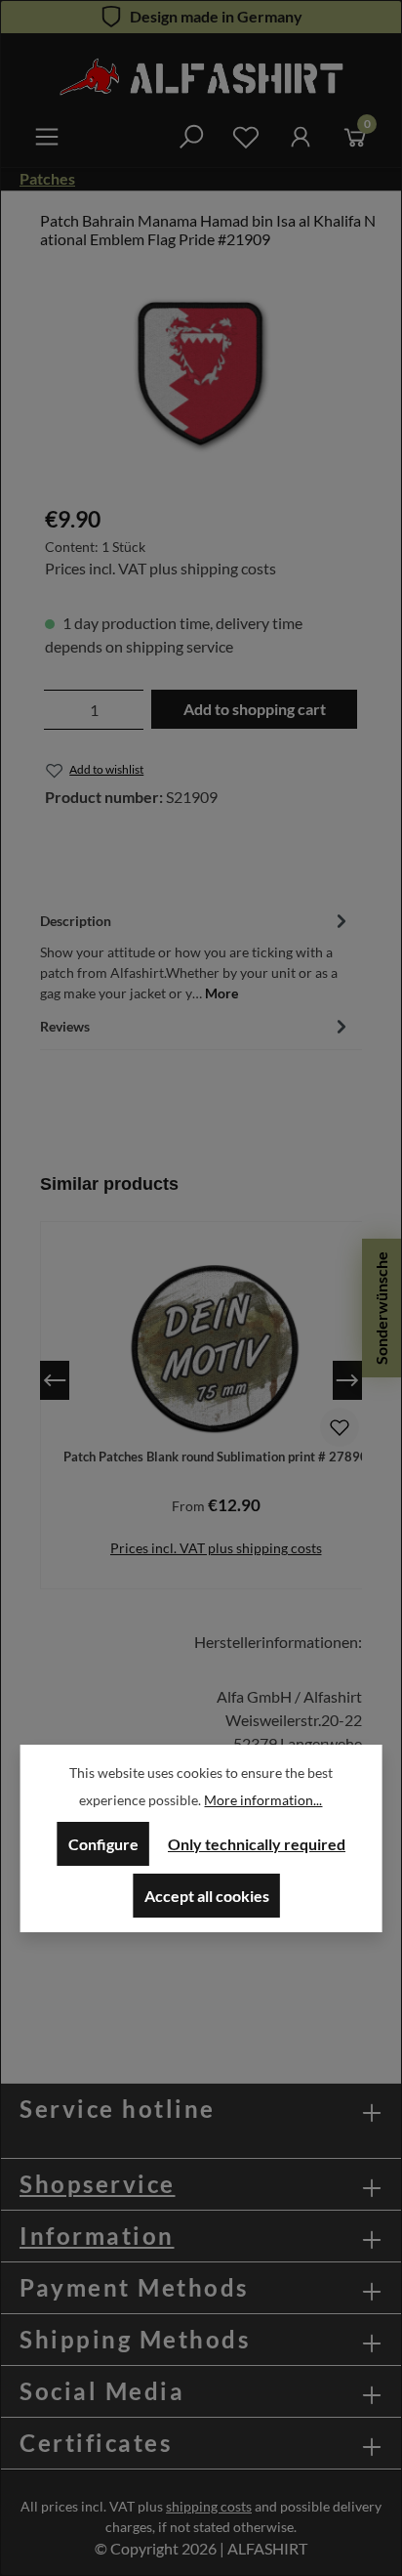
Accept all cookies (207, 1896)
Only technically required (257, 1844)
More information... (263, 1800)
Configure (103, 1844)
